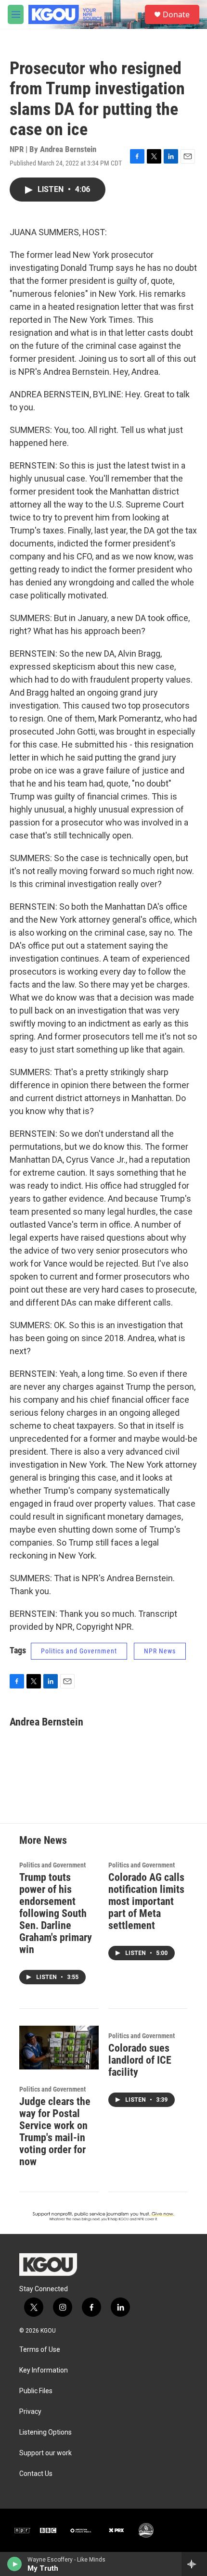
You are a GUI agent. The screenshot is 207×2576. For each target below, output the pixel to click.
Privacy (30, 2412)
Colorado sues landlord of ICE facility (140, 2060)
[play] (15, 2564)
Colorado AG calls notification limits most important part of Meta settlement (146, 1901)
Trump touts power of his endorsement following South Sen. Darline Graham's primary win (56, 1913)
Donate (176, 14)
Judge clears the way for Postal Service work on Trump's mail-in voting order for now (55, 2132)
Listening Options (45, 2432)
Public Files (36, 2391)
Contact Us (36, 2474)
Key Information (44, 2370)
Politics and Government (79, 1651)
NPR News (160, 1651)
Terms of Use (40, 2350)
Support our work (45, 2453)
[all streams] (194, 2564)
